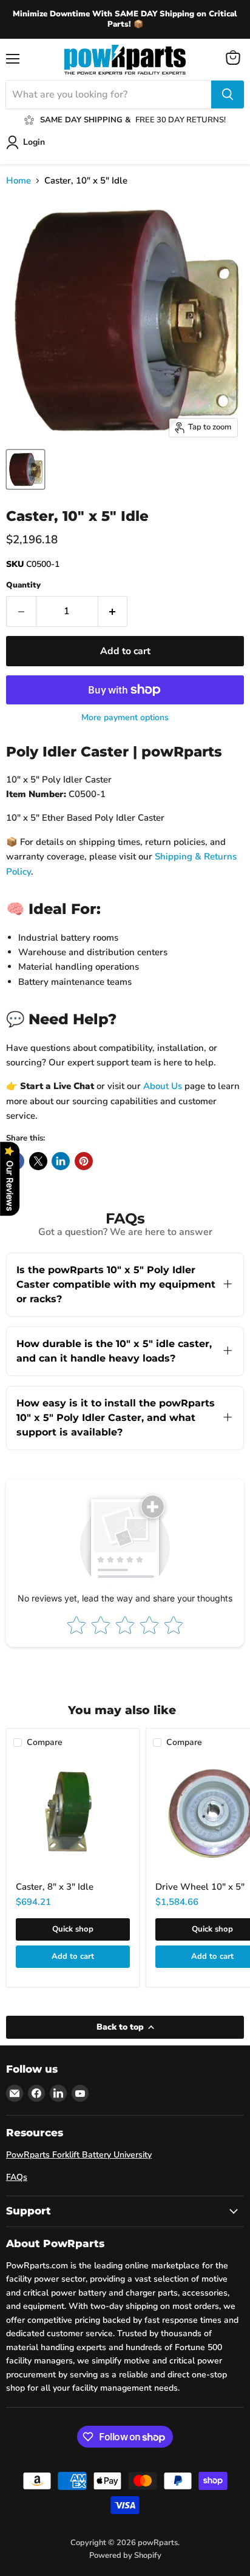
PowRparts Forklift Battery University (79, 2155)
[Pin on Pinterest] (84, 1161)
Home (19, 181)
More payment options (125, 718)
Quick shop (73, 1929)
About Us (163, 1086)
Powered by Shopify (125, 2555)
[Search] (228, 94)
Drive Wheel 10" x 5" (200, 1887)
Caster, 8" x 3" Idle (55, 1887)
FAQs (17, 2177)
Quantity (23, 585)
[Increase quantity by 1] (113, 611)
